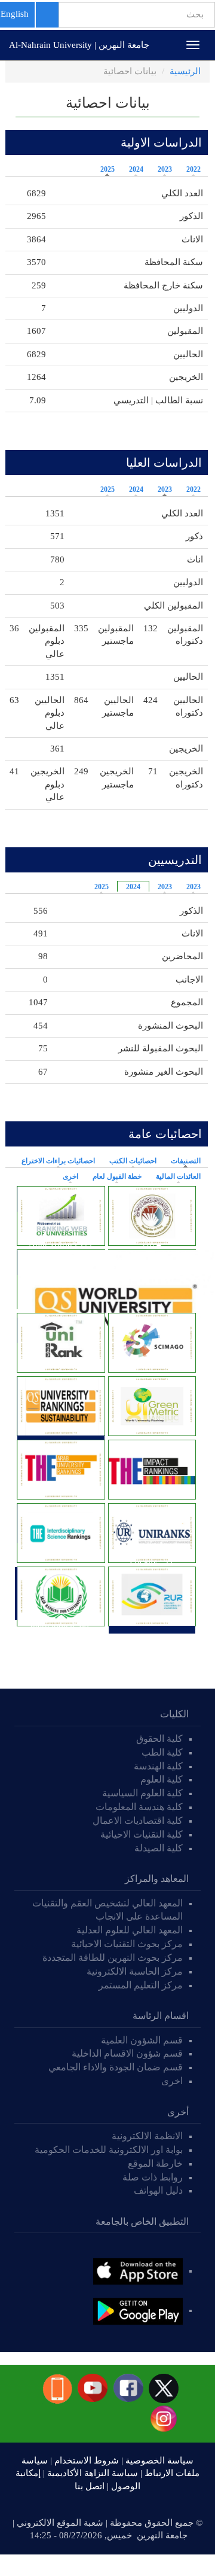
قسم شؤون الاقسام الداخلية (126, 2053)
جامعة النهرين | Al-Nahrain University (79, 45)
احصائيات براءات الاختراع (58, 1161)
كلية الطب (162, 1752)
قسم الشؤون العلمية (142, 2040)
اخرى (70, 1176)
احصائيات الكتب (133, 1161)
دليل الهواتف (158, 2190)
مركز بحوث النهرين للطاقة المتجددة (113, 1958)
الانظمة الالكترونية (147, 2136)
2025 (107, 169)
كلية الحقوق (159, 1739)
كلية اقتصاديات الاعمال (138, 1821)
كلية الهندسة (158, 1766)
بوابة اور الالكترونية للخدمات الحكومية (109, 2150)
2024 (136, 169)
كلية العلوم (162, 1779)
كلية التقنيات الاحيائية (142, 1834)
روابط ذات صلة (153, 2177)
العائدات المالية (178, 1176)
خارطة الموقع (155, 2163)
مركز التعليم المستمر (141, 1985)
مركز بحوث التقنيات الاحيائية (127, 1944)
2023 (165, 169)
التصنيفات (183, 1161)
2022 (193, 169)
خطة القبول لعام (117, 1176)
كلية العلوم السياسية (142, 1793)
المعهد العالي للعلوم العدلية (130, 1930)
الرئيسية (185, 71)
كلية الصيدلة (159, 1848)
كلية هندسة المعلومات (139, 1807)
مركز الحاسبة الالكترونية (135, 1971)
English (15, 14)
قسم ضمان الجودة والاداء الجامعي (116, 2067)
